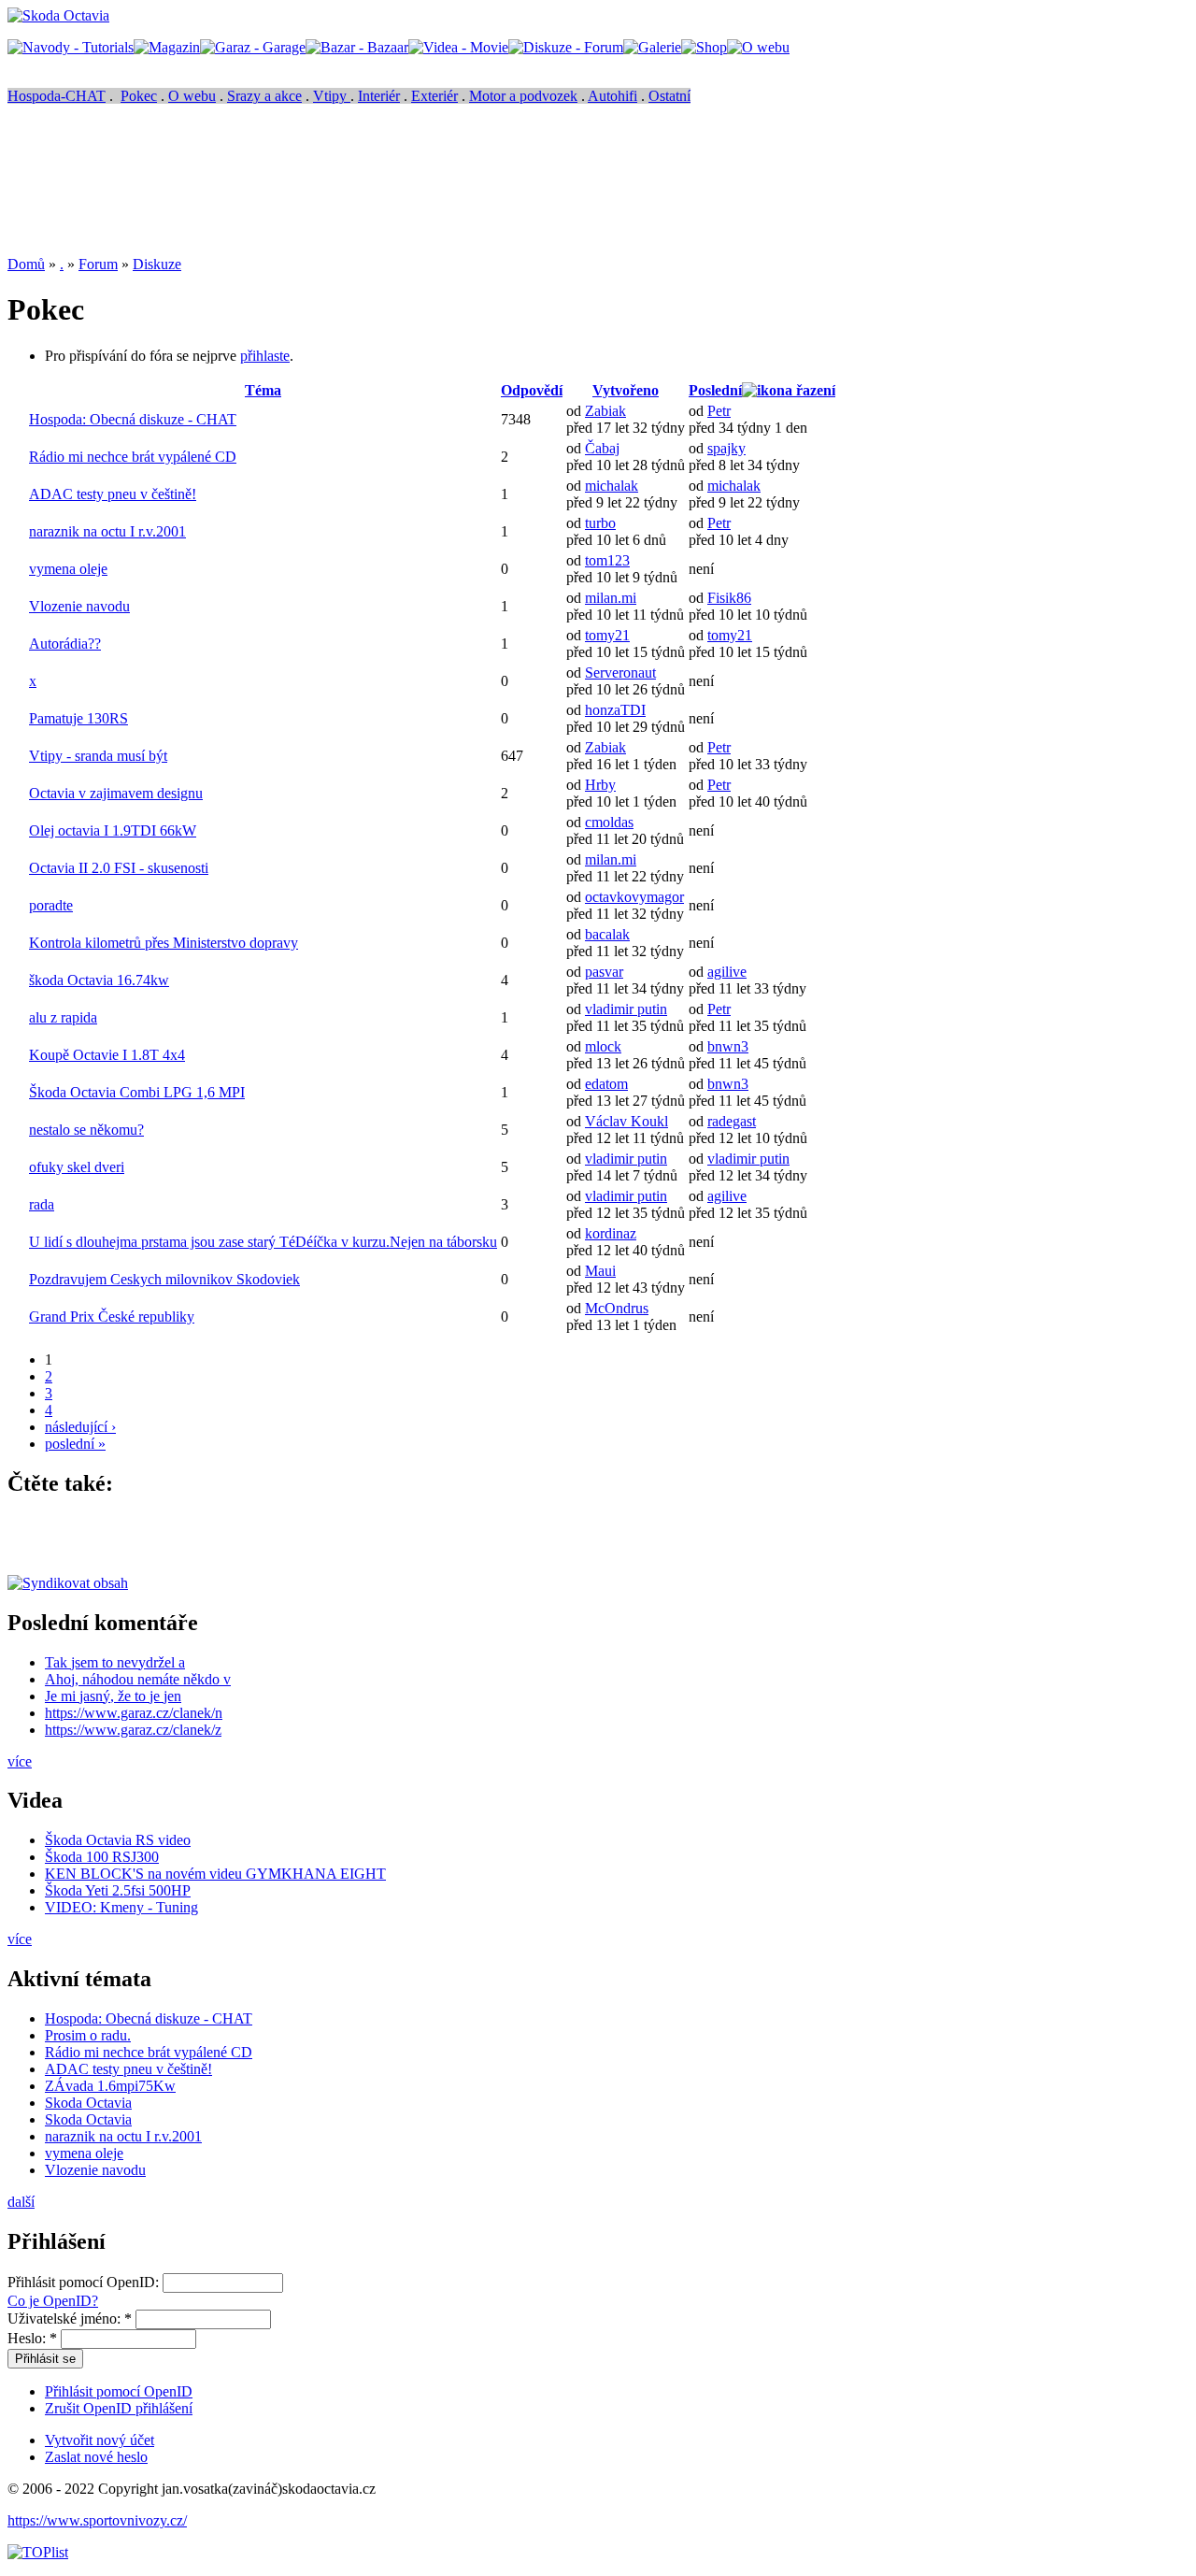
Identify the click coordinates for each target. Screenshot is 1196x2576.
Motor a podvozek (523, 96)
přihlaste (265, 356)
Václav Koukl (626, 1121)
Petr (719, 411)
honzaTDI (615, 710)
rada (42, 1204)
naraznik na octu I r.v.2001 (107, 531)
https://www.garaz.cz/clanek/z (133, 1730)
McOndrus (617, 1308)
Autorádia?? (65, 644)
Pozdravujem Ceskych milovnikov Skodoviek (164, 1279)
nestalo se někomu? (86, 1130)
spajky (726, 448)
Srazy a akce (264, 96)
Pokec (139, 96)
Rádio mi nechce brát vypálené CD (133, 457)
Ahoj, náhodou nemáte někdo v (138, 1679)
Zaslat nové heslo (96, 2457)
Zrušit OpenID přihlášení (119, 2408)
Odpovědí (532, 390)
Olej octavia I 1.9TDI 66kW (113, 830)
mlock (603, 1046)
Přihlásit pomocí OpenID (119, 2391)
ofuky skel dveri (77, 1167)
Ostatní (669, 96)
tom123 (607, 560)
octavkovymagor (634, 897)
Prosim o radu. (88, 2035)
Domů (26, 264)
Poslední (715, 390)
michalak (612, 486)
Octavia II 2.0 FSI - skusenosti (119, 868)
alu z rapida (63, 1017)
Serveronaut (620, 673)
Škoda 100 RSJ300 (102, 1857)
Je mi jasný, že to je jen (113, 1696)
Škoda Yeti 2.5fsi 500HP (118, 1890)
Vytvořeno (626, 390)
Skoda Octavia (88, 2103)
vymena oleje (68, 569)
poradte (51, 905)
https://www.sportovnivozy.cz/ (97, 2520)
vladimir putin (626, 1009)
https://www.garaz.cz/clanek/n (134, 1713)
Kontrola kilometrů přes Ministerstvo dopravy (164, 943)
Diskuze (157, 264)
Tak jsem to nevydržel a (115, 1662)
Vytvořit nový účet (100, 2440)
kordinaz (611, 1233)
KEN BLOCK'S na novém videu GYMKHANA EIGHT (215, 1874)
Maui (600, 1271)
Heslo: (32, 2338)
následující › (80, 1427)
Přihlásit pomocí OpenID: (85, 2282)
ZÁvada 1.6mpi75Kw (110, 2086)
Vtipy (332, 96)
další (21, 2202)
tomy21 (607, 635)
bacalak (607, 934)
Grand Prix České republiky (112, 1317)
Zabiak (605, 411)
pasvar (604, 972)
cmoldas (609, 822)
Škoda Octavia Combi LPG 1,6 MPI (137, 1092)
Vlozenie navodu (79, 606)
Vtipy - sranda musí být (98, 756)
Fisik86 (729, 598)
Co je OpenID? (53, 2301)
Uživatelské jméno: (70, 2318)
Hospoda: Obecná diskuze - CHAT (133, 419)
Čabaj (602, 448)
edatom (606, 1084)
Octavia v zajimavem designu (116, 793)
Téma (263, 390)
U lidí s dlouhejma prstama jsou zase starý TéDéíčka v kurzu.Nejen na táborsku (263, 1242)
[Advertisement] (348, 193)
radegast (732, 1121)
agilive (727, 972)
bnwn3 (728, 1046)
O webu (192, 96)
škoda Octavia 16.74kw (99, 980)
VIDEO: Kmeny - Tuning (121, 1907)
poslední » (75, 1444)
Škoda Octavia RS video (118, 1840)
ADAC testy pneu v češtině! (113, 494)
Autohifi (612, 96)
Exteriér (434, 96)
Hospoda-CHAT (57, 96)
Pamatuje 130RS (78, 718)
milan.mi (611, 598)
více (20, 1761)
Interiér (379, 96)
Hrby (600, 785)
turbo (600, 523)
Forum (98, 264)
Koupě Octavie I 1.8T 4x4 (107, 1055)
